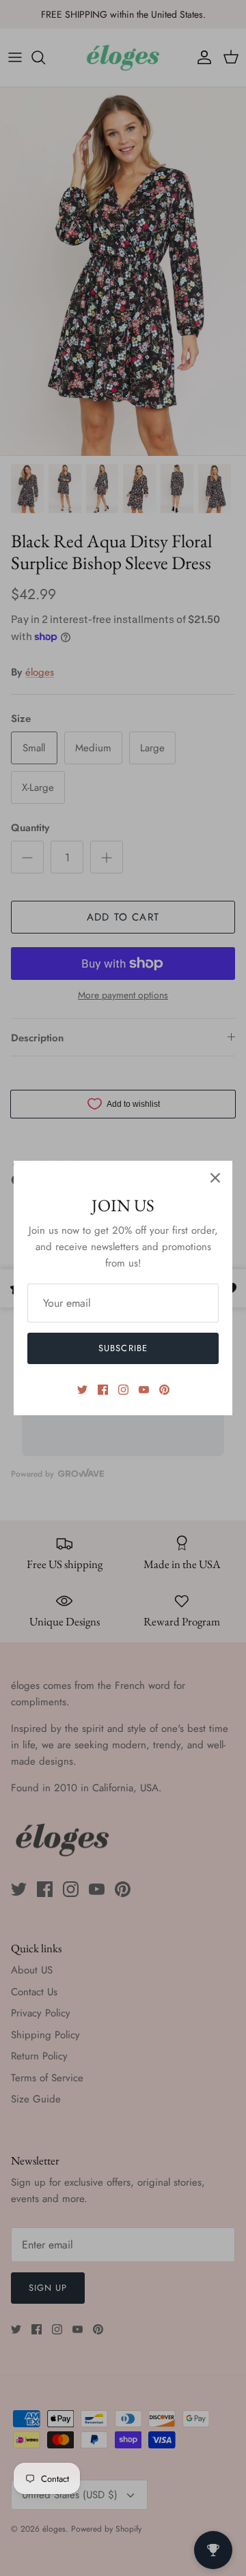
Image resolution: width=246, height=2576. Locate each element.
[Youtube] (144, 1390)
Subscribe (123, 1348)
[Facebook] (103, 1390)
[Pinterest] (164, 1390)
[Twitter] (82, 1390)
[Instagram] (123, 1390)
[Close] (215, 1178)
